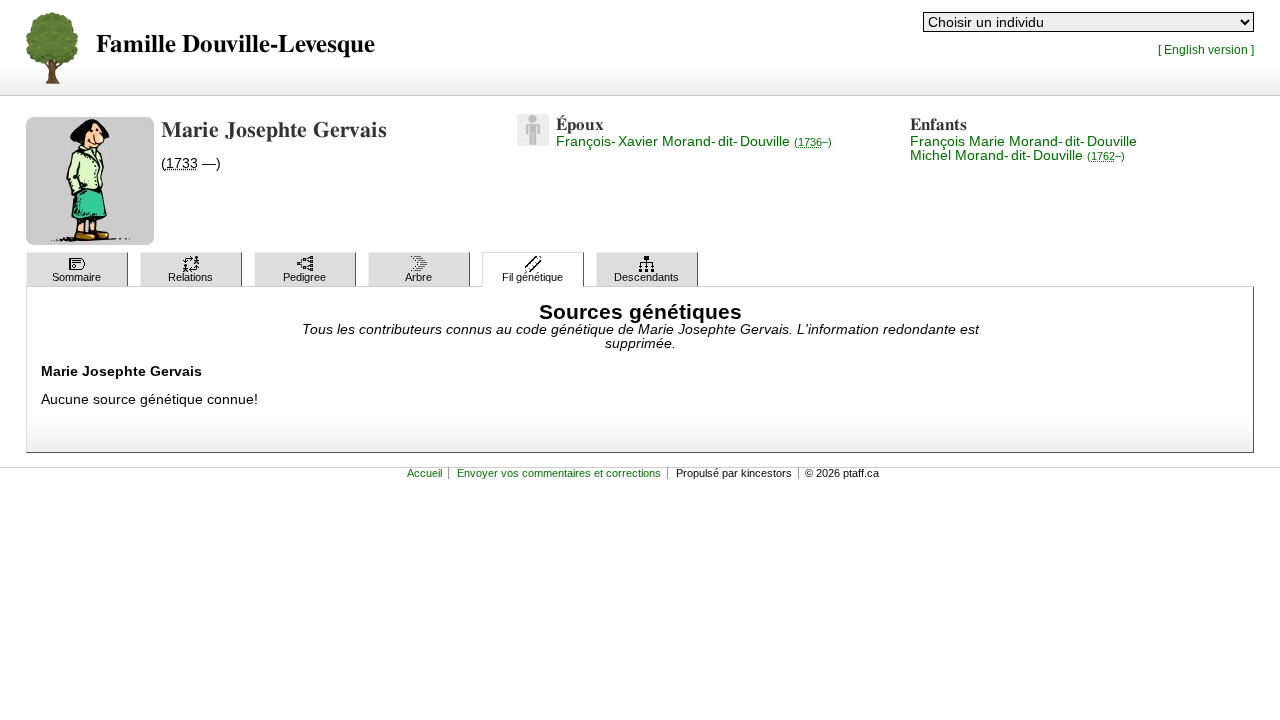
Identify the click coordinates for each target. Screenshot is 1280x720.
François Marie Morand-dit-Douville (1023, 141)
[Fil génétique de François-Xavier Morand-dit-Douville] (533, 141)
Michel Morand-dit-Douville (1017, 155)
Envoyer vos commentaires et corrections (559, 473)
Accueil (424, 473)
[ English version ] (1206, 49)
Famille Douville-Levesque (235, 44)
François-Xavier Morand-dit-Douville (694, 141)
